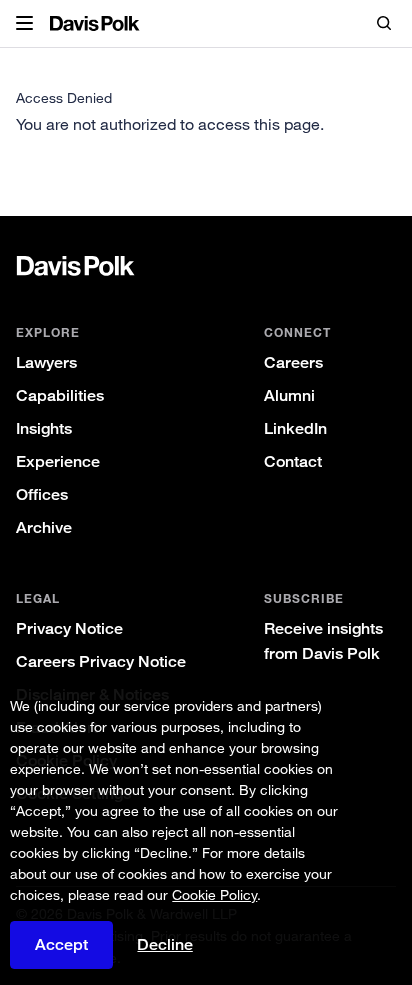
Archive (44, 527)
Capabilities (60, 395)
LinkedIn (295, 428)
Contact (293, 461)
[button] (24, 24)
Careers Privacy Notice (101, 661)
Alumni (289, 395)
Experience (58, 461)
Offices (42, 494)
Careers (293, 362)
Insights (44, 428)
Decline (165, 945)
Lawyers (46, 362)
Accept (61, 944)
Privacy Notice (69, 628)
